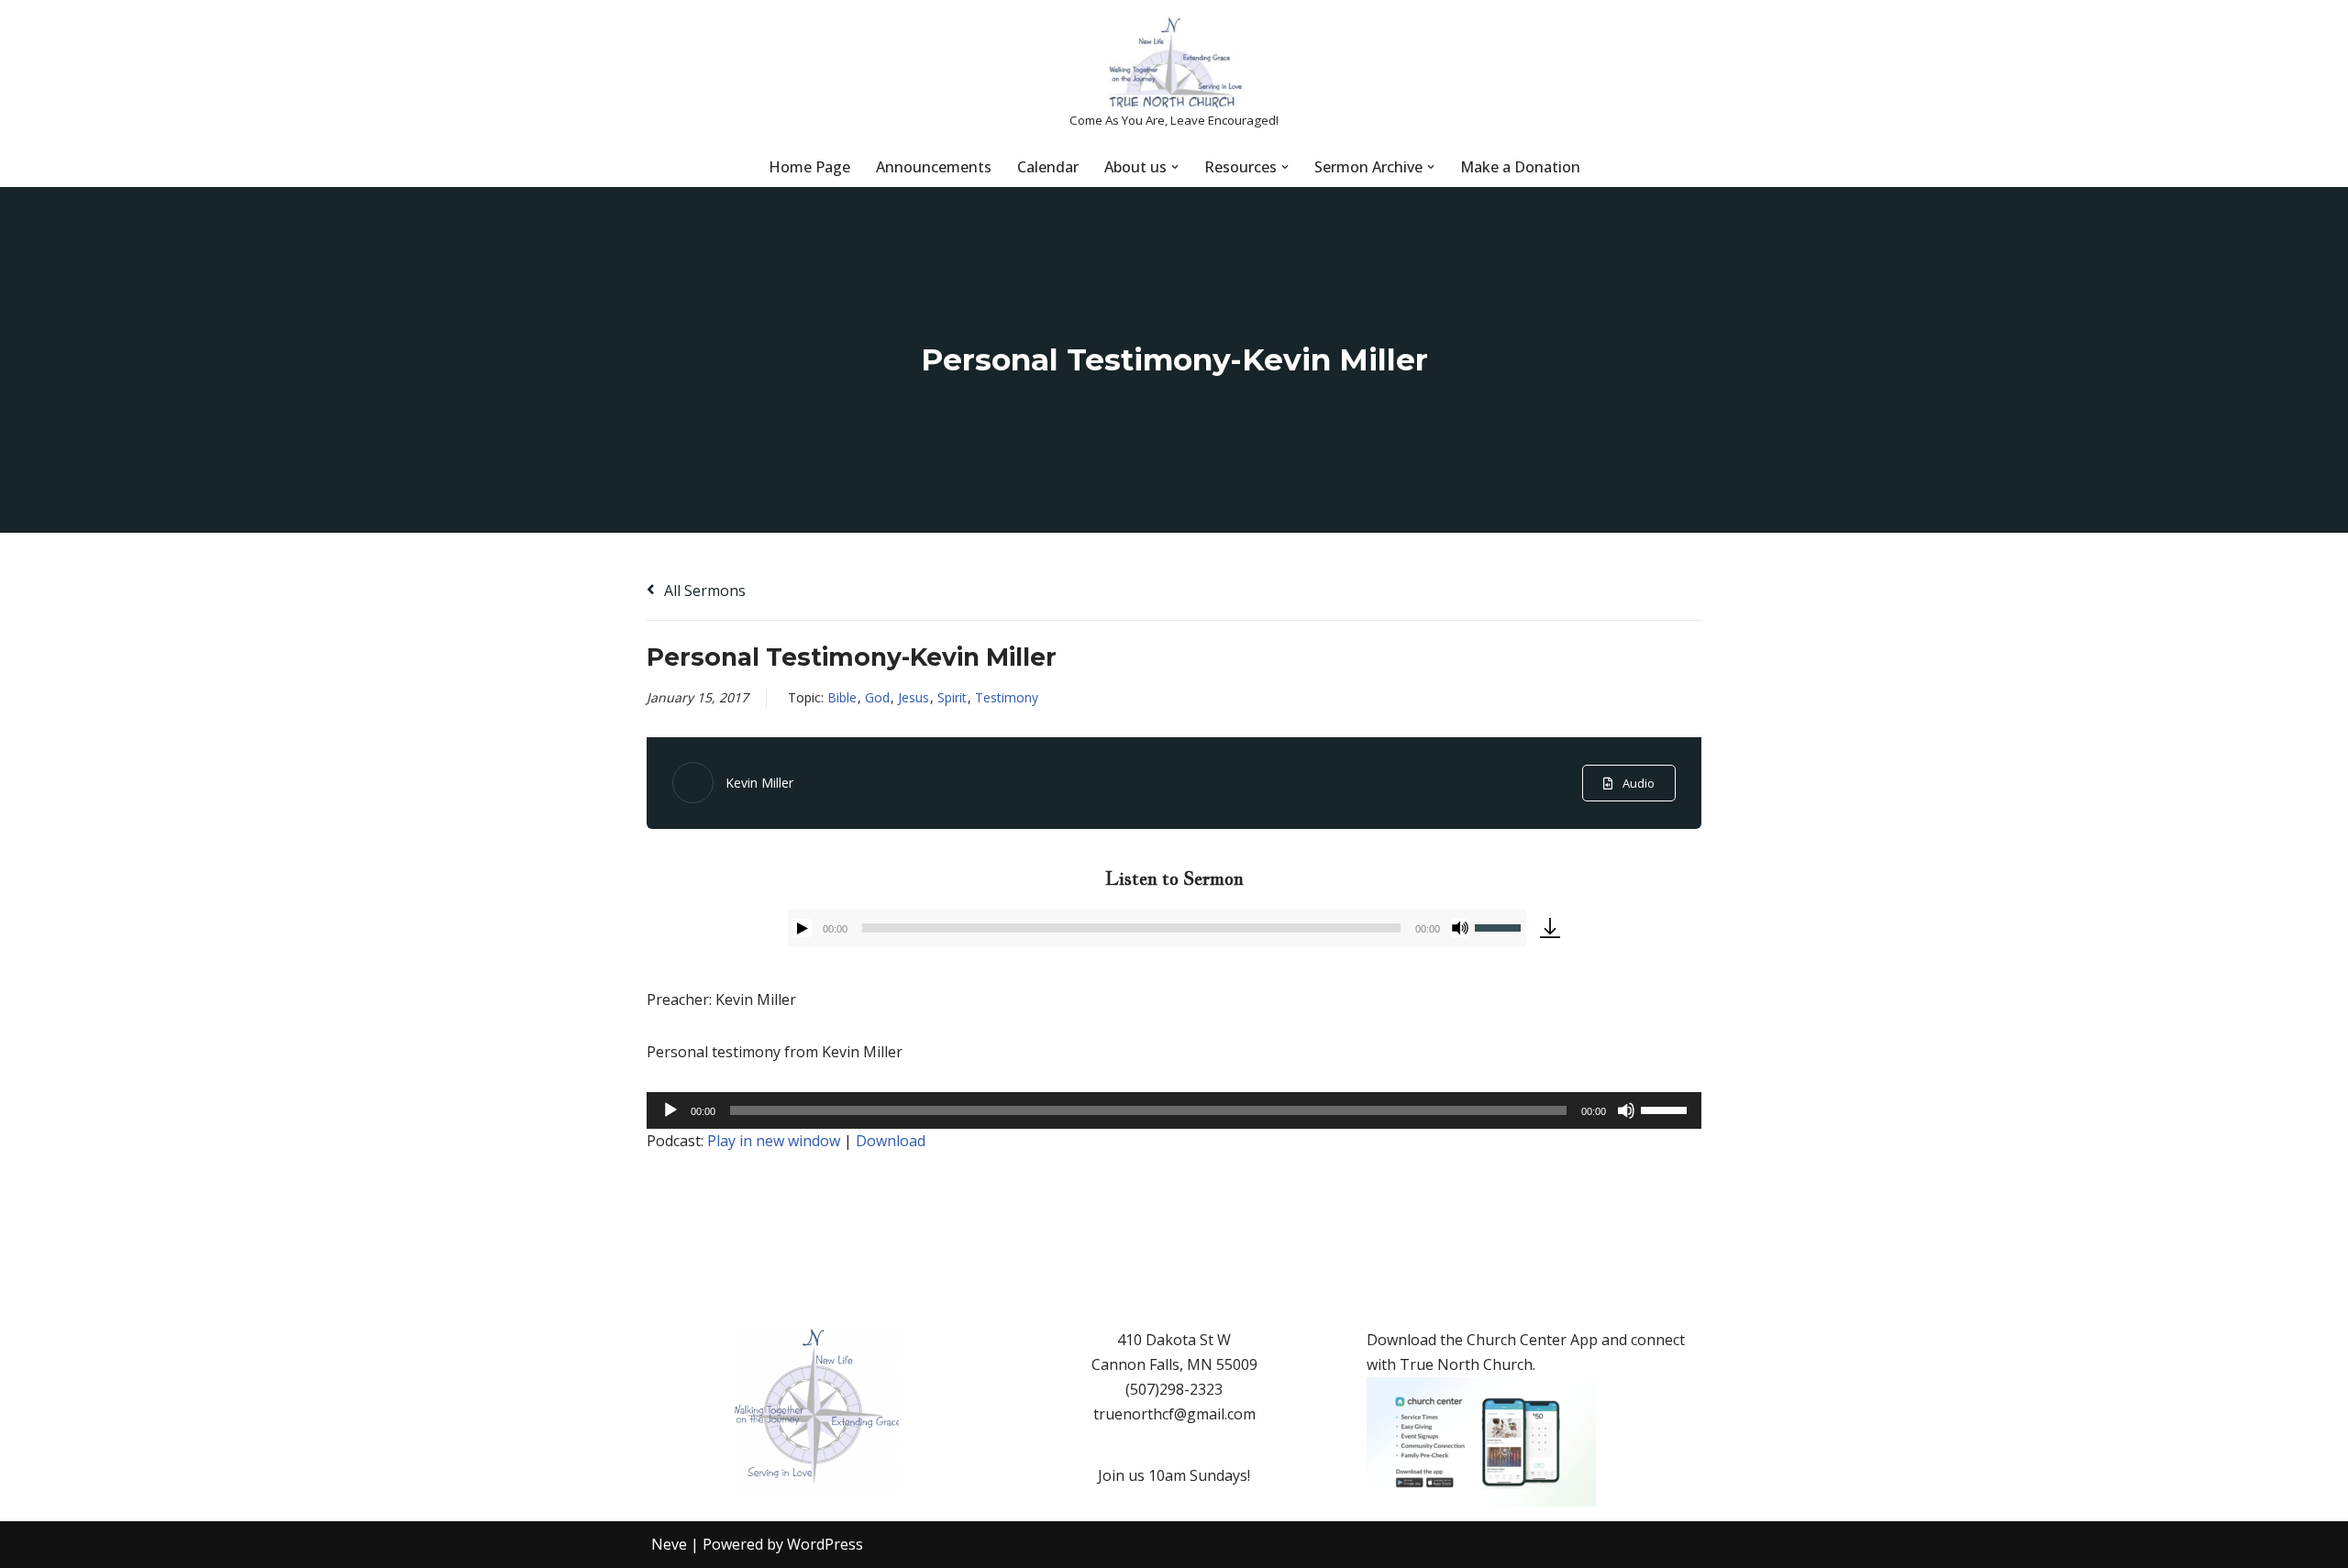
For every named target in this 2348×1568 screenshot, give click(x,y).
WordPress (825, 1544)
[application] (1157, 928)
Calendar (1048, 167)
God (877, 697)
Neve (669, 1544)
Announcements (934, 167)
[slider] (1501, 926)
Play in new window (774, 1141)
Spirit (952, 697)
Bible (842, 697)
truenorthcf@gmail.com (1174, 1414)
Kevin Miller (759, 783)
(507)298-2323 (1174, 1389)
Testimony (1007, 697)
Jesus (914, 697)
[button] (1175, 167)
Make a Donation (1520, 167)
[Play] (803, 928)
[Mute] (1460, 928)
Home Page (809, 167)
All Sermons (703, 591)
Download (891, 1141)
